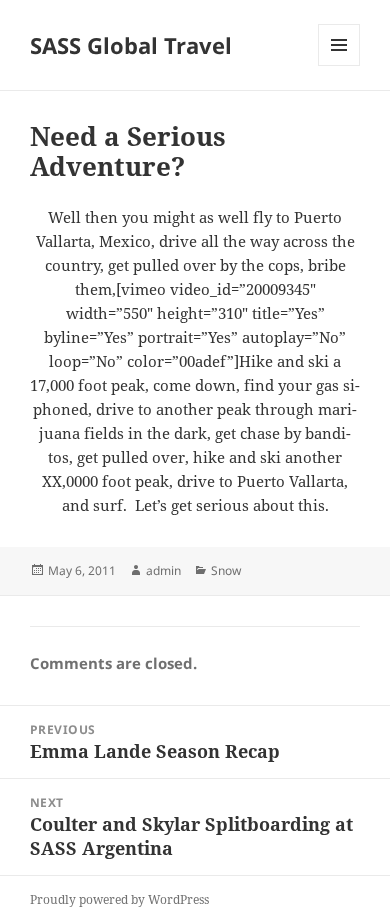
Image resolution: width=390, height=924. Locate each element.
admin (163, 570)
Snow (226, 570)
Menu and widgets (339, 65)
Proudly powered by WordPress (119, 899)
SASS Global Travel (131, 45)
